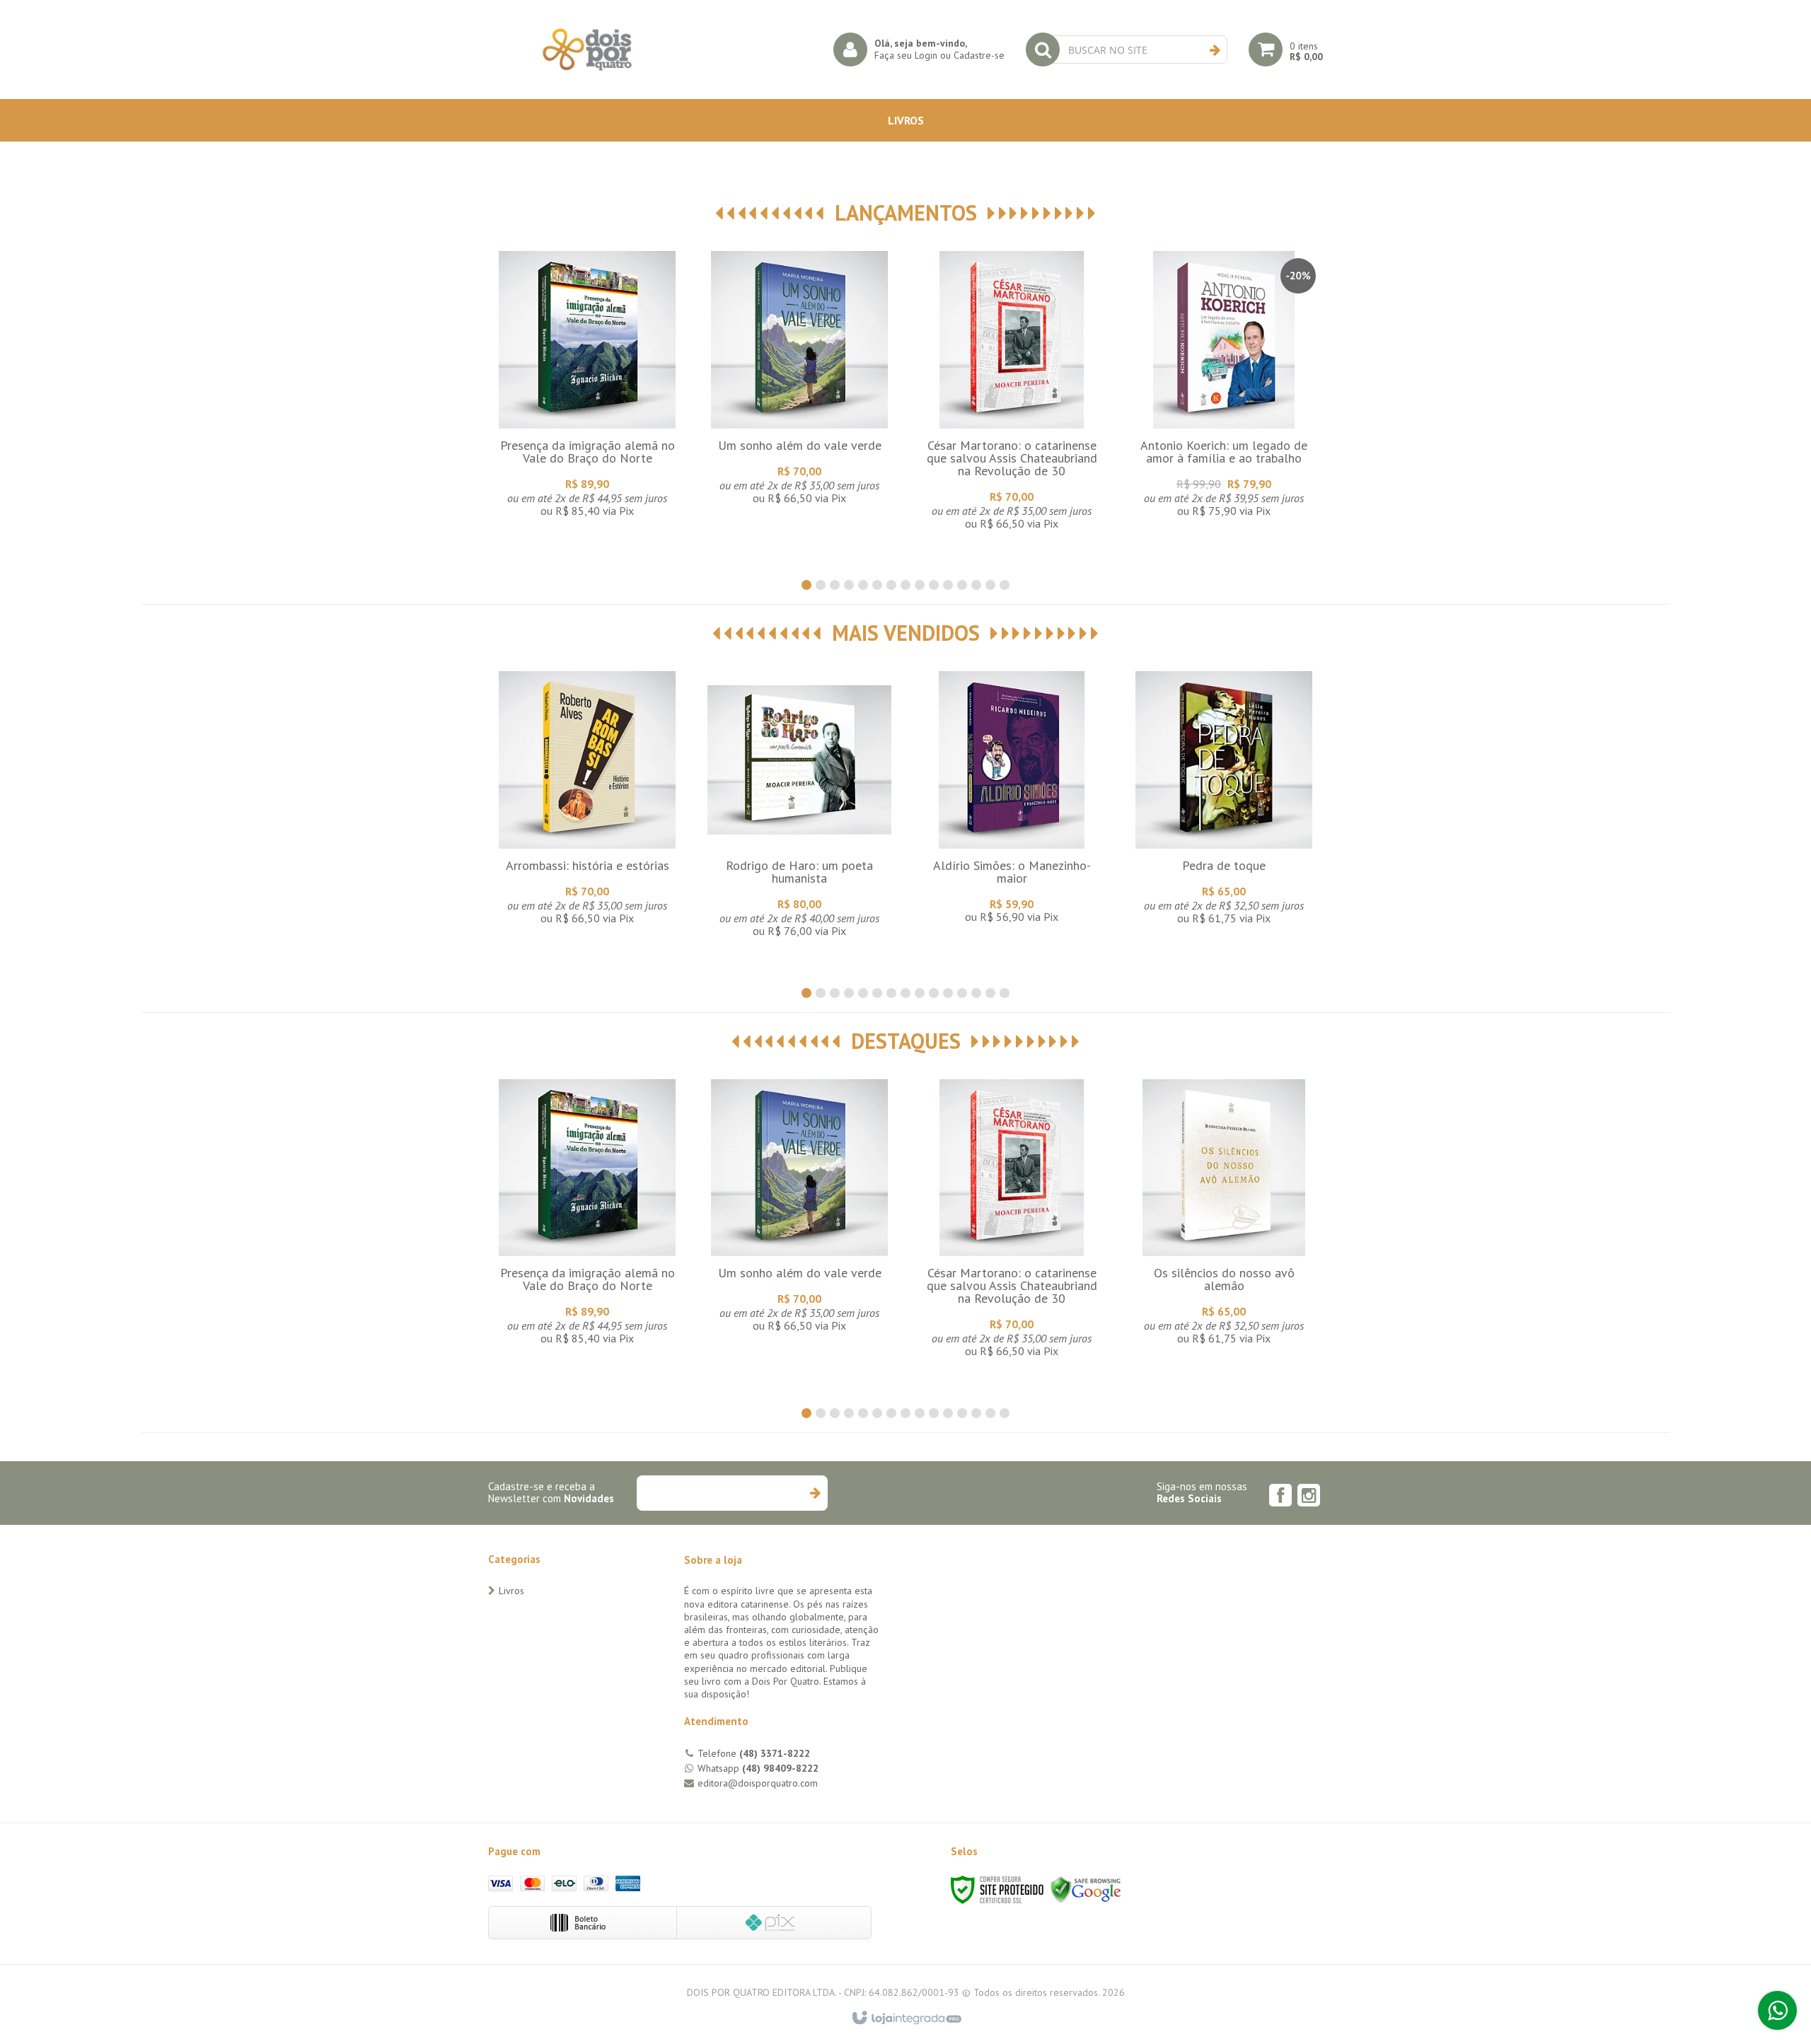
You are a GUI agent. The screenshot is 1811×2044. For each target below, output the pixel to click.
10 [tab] (934, 585)
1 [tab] (806, 585)
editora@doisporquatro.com (758, 1783)
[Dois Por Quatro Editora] (587, 50)
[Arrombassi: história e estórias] (587, 801)
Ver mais (587, 414)
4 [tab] (849, 585)
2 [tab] (821, 585)
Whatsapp (758, 1768)
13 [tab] (976, 585)
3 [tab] (835, 585)
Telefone (754, 1753)
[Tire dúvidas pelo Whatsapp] (1777, 2010)
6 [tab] (877, 585)
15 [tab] (1005, 585)
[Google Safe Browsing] (1086, 1889)
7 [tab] (891, 585)
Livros (511, 1591)
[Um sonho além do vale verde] (799, 381)
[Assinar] (815, 1493)
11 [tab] (948, 585)
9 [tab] (920, 585)
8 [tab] (905, 585)
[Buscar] (1215, 50)
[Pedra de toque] (1224, 801)
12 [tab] (962, 585)
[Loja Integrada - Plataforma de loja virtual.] (906, 2019)
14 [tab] (990, 585)
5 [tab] (863, 585)
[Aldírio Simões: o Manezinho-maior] (1012, 801)
